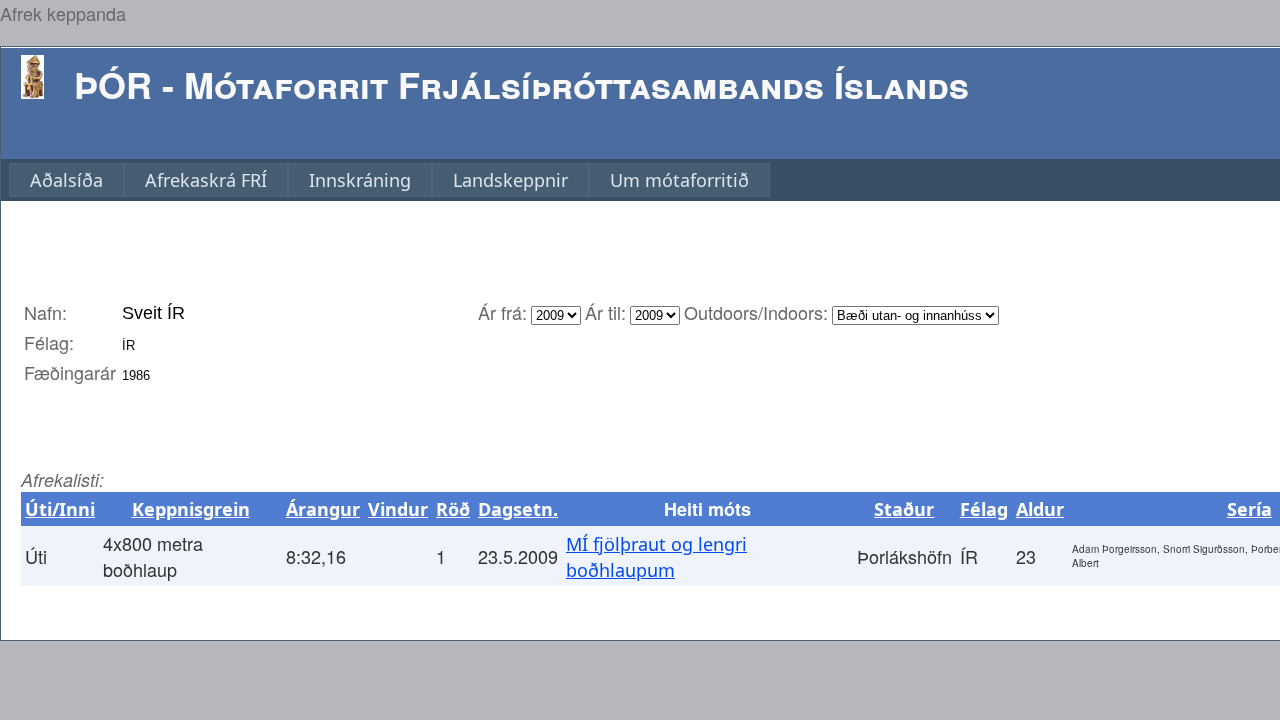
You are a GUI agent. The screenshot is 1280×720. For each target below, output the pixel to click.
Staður (904, 509)
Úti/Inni (60, 509)
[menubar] (389, 180)
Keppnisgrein (191, 509)
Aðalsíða (66, 180)
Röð (453, 509)
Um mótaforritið (679, 180)
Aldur (1040, 509)
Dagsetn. (518, 509)
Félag (984, 509)
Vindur (398, 509)
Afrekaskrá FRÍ (206, 180)
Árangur (323, 509)
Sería (1249, 509)
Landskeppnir (510, 180)
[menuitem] (66, 180)
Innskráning (360, 180)
